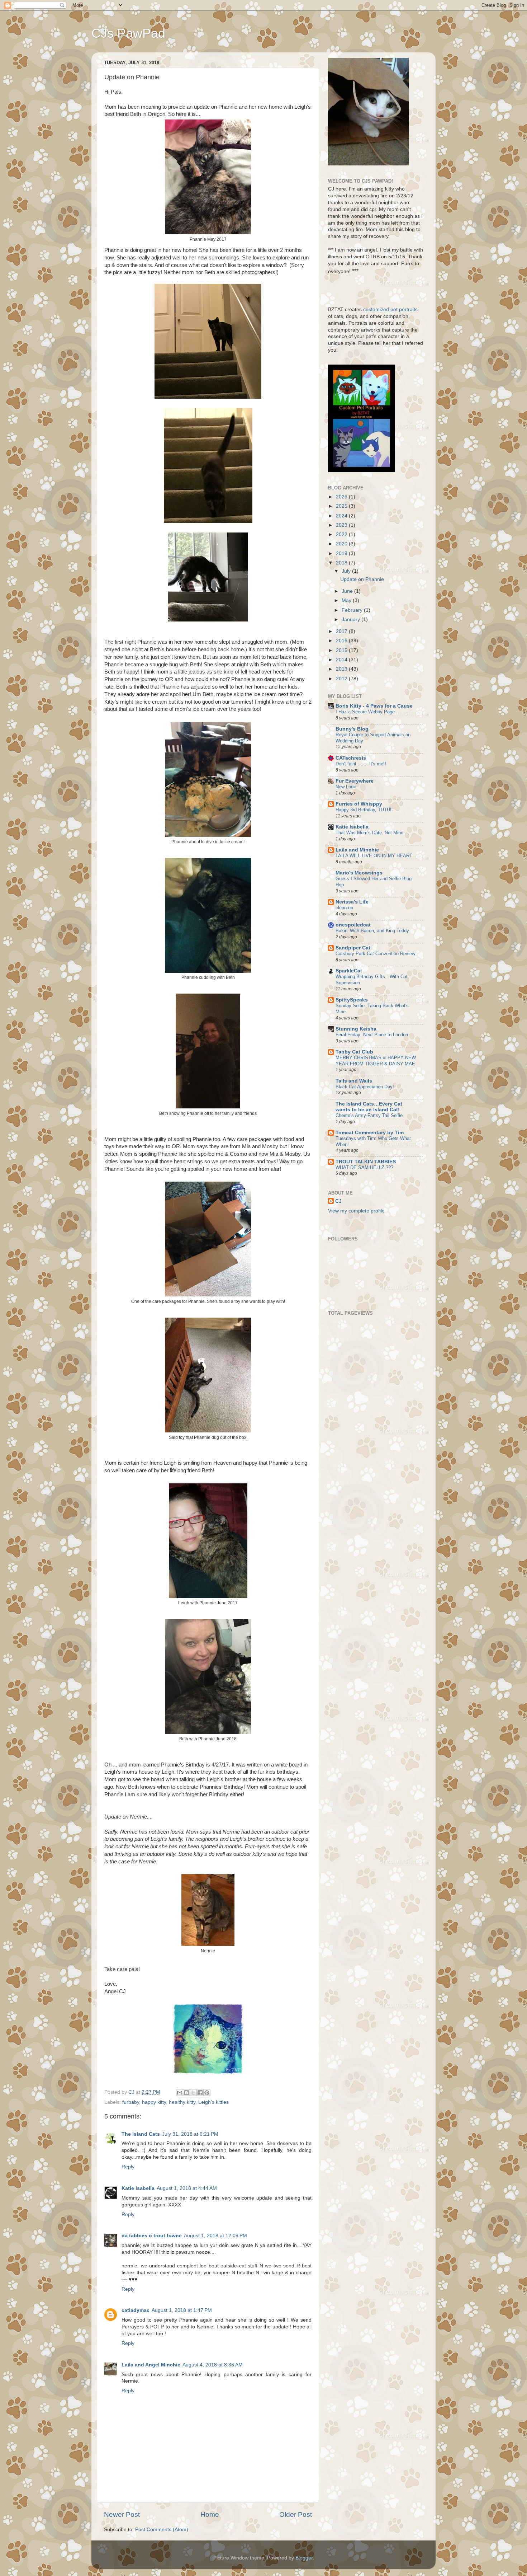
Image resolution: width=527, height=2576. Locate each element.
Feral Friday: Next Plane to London (372, 1035)
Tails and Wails (354, 1081)
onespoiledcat (353, 925)
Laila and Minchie (357, 850)
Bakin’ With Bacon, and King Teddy (372, 931)
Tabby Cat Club (354, 1052)
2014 (342, 660)
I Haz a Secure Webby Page (365, 712)
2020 (342, 544)
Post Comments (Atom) (162, 2530)
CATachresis (351, 758)
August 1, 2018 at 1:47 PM (182, 2310)
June (348, 591)
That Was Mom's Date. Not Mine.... (372, 833)
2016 (342, 641)
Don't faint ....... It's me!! (361, 764)
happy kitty (154, 2102)
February (353, 610)
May (347, 600)
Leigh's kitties (213, 2102)
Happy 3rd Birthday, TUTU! (364, 810)
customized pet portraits (390, 309)
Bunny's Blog (352, 729)
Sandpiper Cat (353, 948)
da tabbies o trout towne (152, 2236)
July (347, 571)
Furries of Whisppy (359, 804)
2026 (342, 497)
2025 (342, 506)
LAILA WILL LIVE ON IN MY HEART (374, 856)
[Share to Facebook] (200, 2093)
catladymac (136, 2310)
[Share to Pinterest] (207, 2093)
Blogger (304, 2558)
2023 (342, 525)
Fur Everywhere (355, 781)
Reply (128, 2167)
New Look (346, 787)
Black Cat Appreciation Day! (365, 1087)
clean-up (344, 908)
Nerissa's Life (352, 902)
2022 (342, 534)
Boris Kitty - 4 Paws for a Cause (374, 706)
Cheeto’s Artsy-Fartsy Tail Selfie (369, 1115)
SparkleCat (349, 971)
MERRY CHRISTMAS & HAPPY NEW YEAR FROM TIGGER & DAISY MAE (376, 1061)
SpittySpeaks (352, 1000)
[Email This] (180, 2093)
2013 (342, 669)
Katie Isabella (138, 2188)
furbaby (131, 2102)
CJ (338, 1201)
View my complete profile (356, 1211)
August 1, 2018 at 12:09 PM (215, 2236)
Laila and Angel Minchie (151, 2365)
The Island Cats (141, 2134)
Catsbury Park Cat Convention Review (375, 954)
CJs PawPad (128, 33)
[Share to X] (193, 2093)
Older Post (296, 2514)
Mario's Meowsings (359, 873)
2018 (342, 563)
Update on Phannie (362, 579)
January (352, 620)
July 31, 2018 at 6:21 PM (190, 2134)
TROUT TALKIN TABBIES (366, 1162)
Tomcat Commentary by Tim (370, 1133)
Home (210, 2514)
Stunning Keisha (356, 1029)
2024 (342, 516)
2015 (342, 650)
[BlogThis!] (186, 2093)
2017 (342, 631)
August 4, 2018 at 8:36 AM (213, 2365)
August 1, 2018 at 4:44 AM (187, 2188)
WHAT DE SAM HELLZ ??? (364, 1167)
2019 (342, 553)
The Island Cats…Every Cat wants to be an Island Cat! (369, 1107)
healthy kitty (182, 2102)
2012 (342, 679)
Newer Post (122, 2514)
